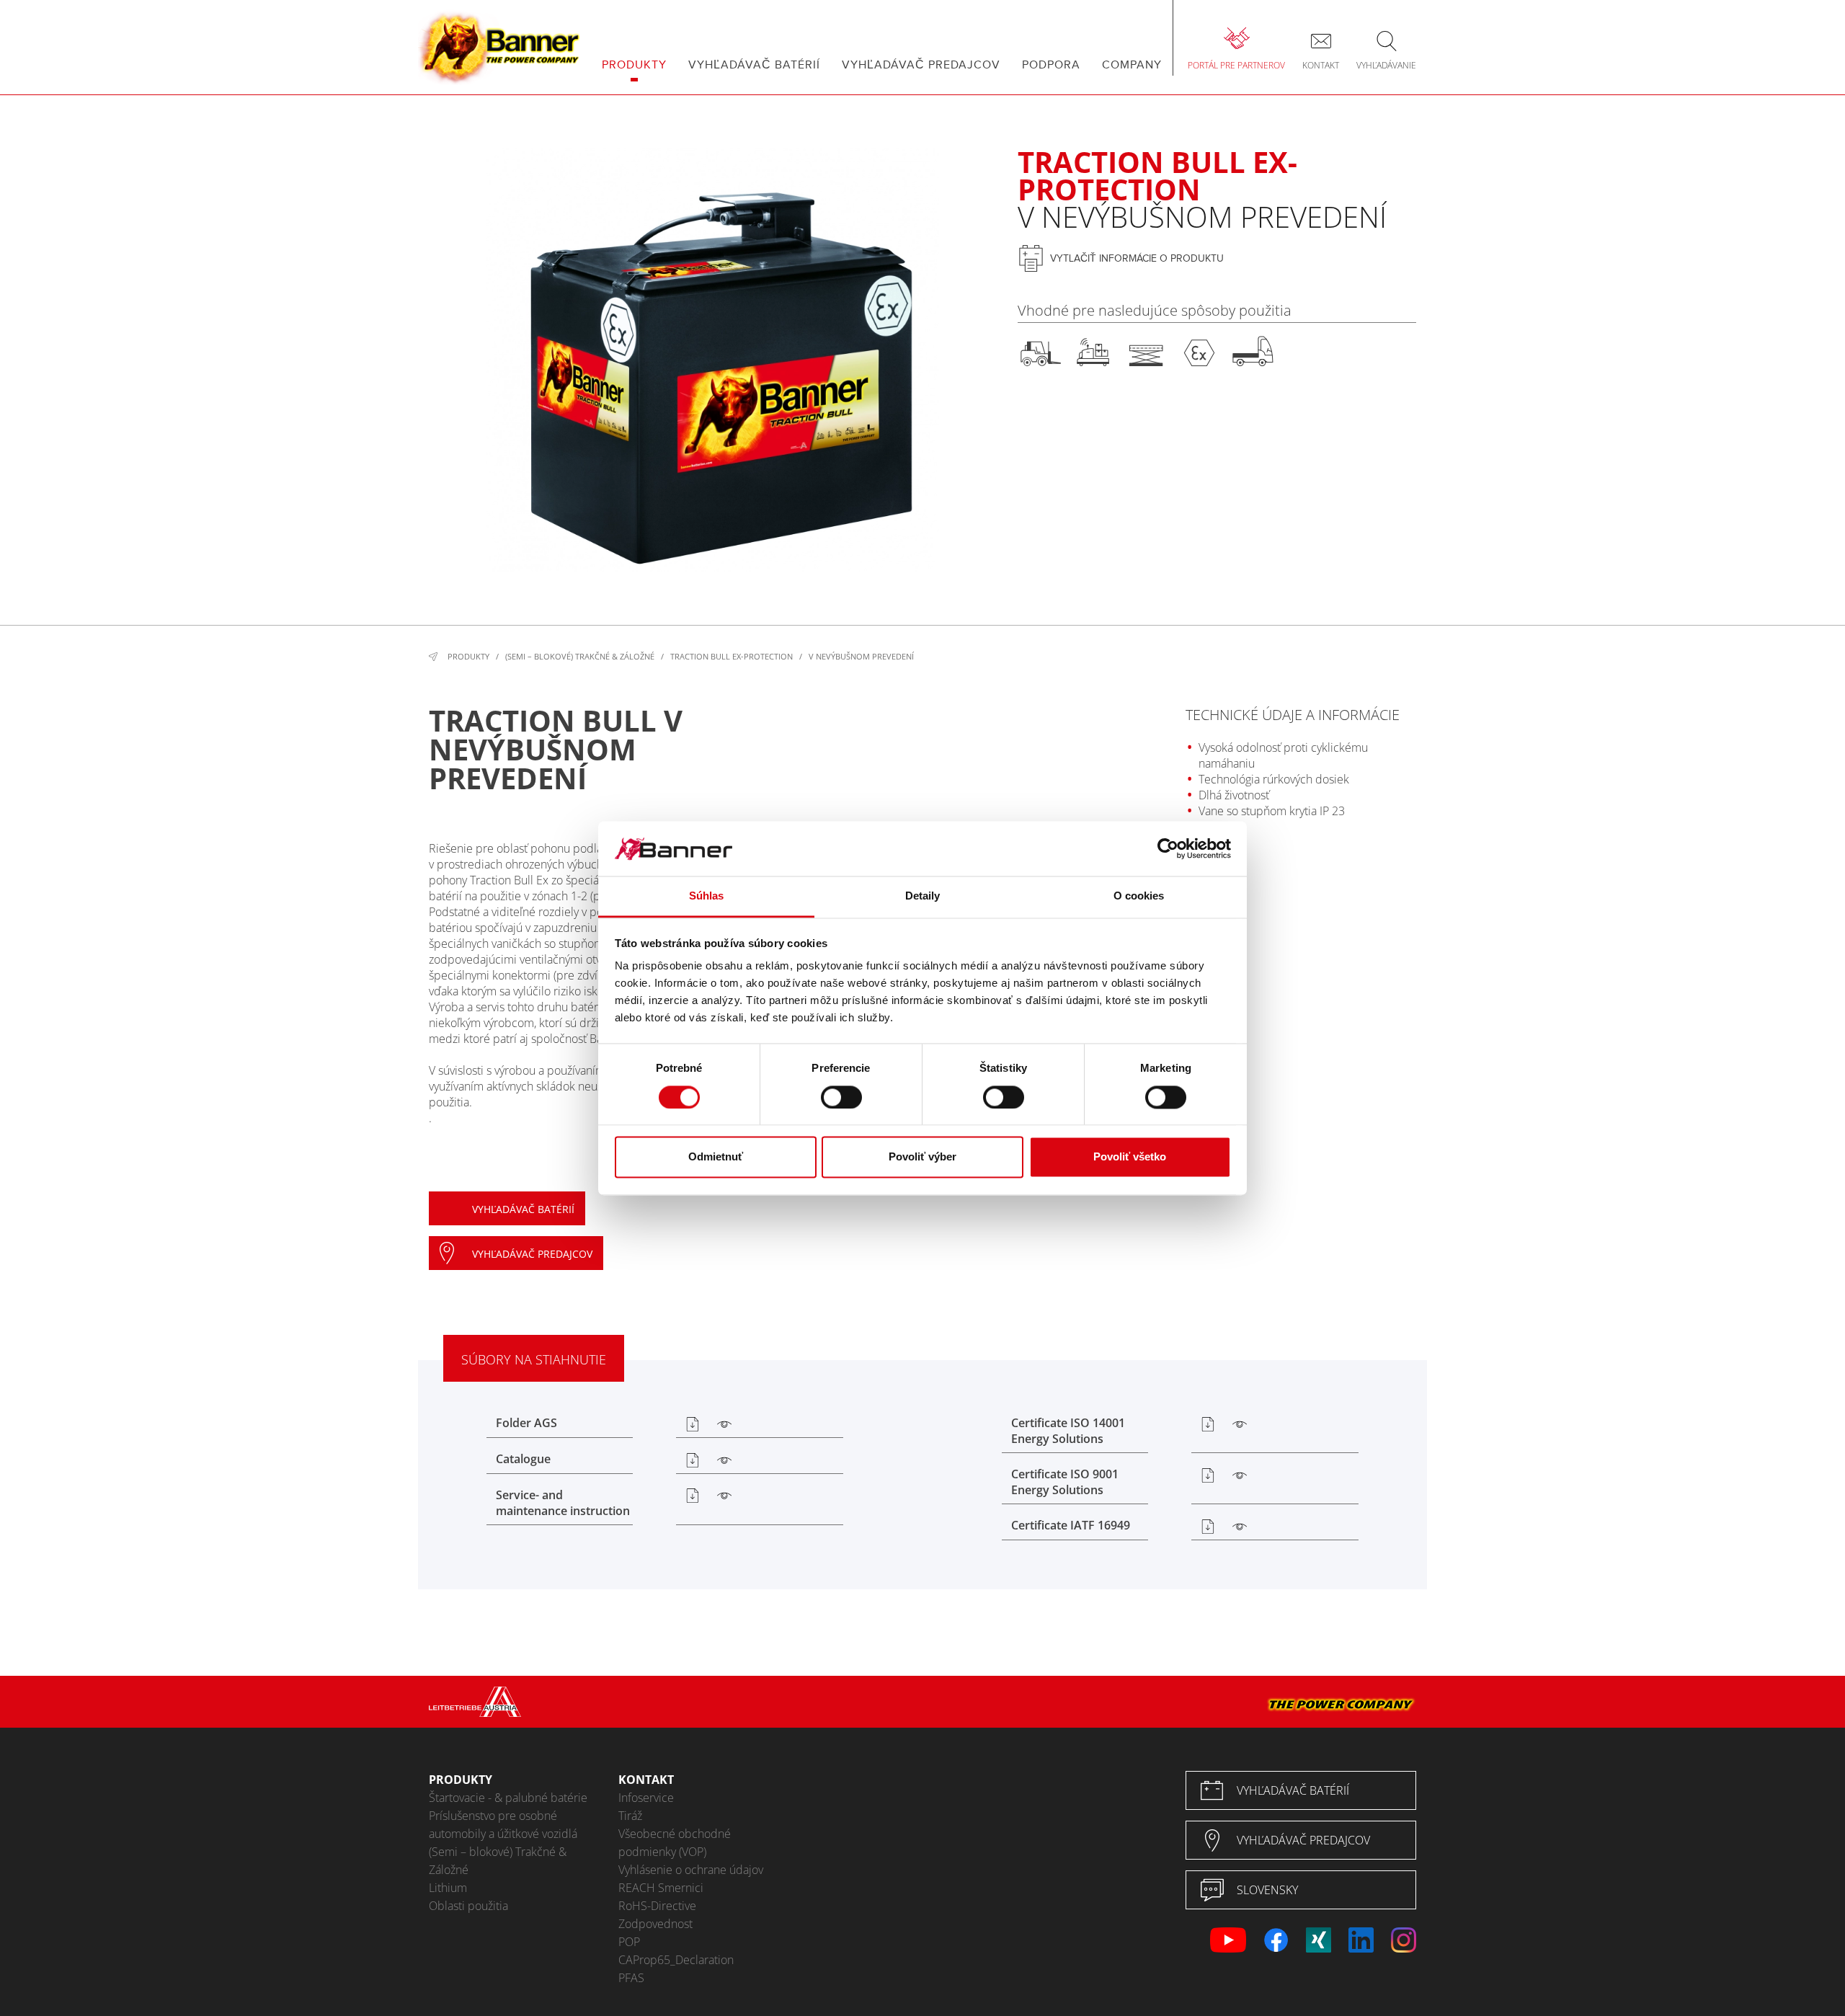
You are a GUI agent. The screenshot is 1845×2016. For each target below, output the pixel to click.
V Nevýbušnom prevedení (861, 656)
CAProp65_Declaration (676, 1960)
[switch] (841, 1097)
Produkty (468, 656)
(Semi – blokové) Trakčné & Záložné (580, 656)
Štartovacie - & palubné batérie (508, 1798)
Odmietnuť (716, 1157)
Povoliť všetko (1130, 1157)
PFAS (631, 1978)
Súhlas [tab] (707, 896)
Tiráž (630, 1816)
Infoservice (646, 1798)
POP (629, 1942)
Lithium (448, 1888)
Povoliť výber (922, 1157)
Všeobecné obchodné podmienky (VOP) (675, 1843)
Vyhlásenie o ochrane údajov (691, 1870)
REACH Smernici (661, 1888)
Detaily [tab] (923, 896)
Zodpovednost (655, 1924)
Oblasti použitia (468, 1906)
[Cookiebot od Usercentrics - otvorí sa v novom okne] (1168, 848)
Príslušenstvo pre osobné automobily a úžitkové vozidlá (503, 1825)
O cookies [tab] (1139, 896)
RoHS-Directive (657, 1906)
